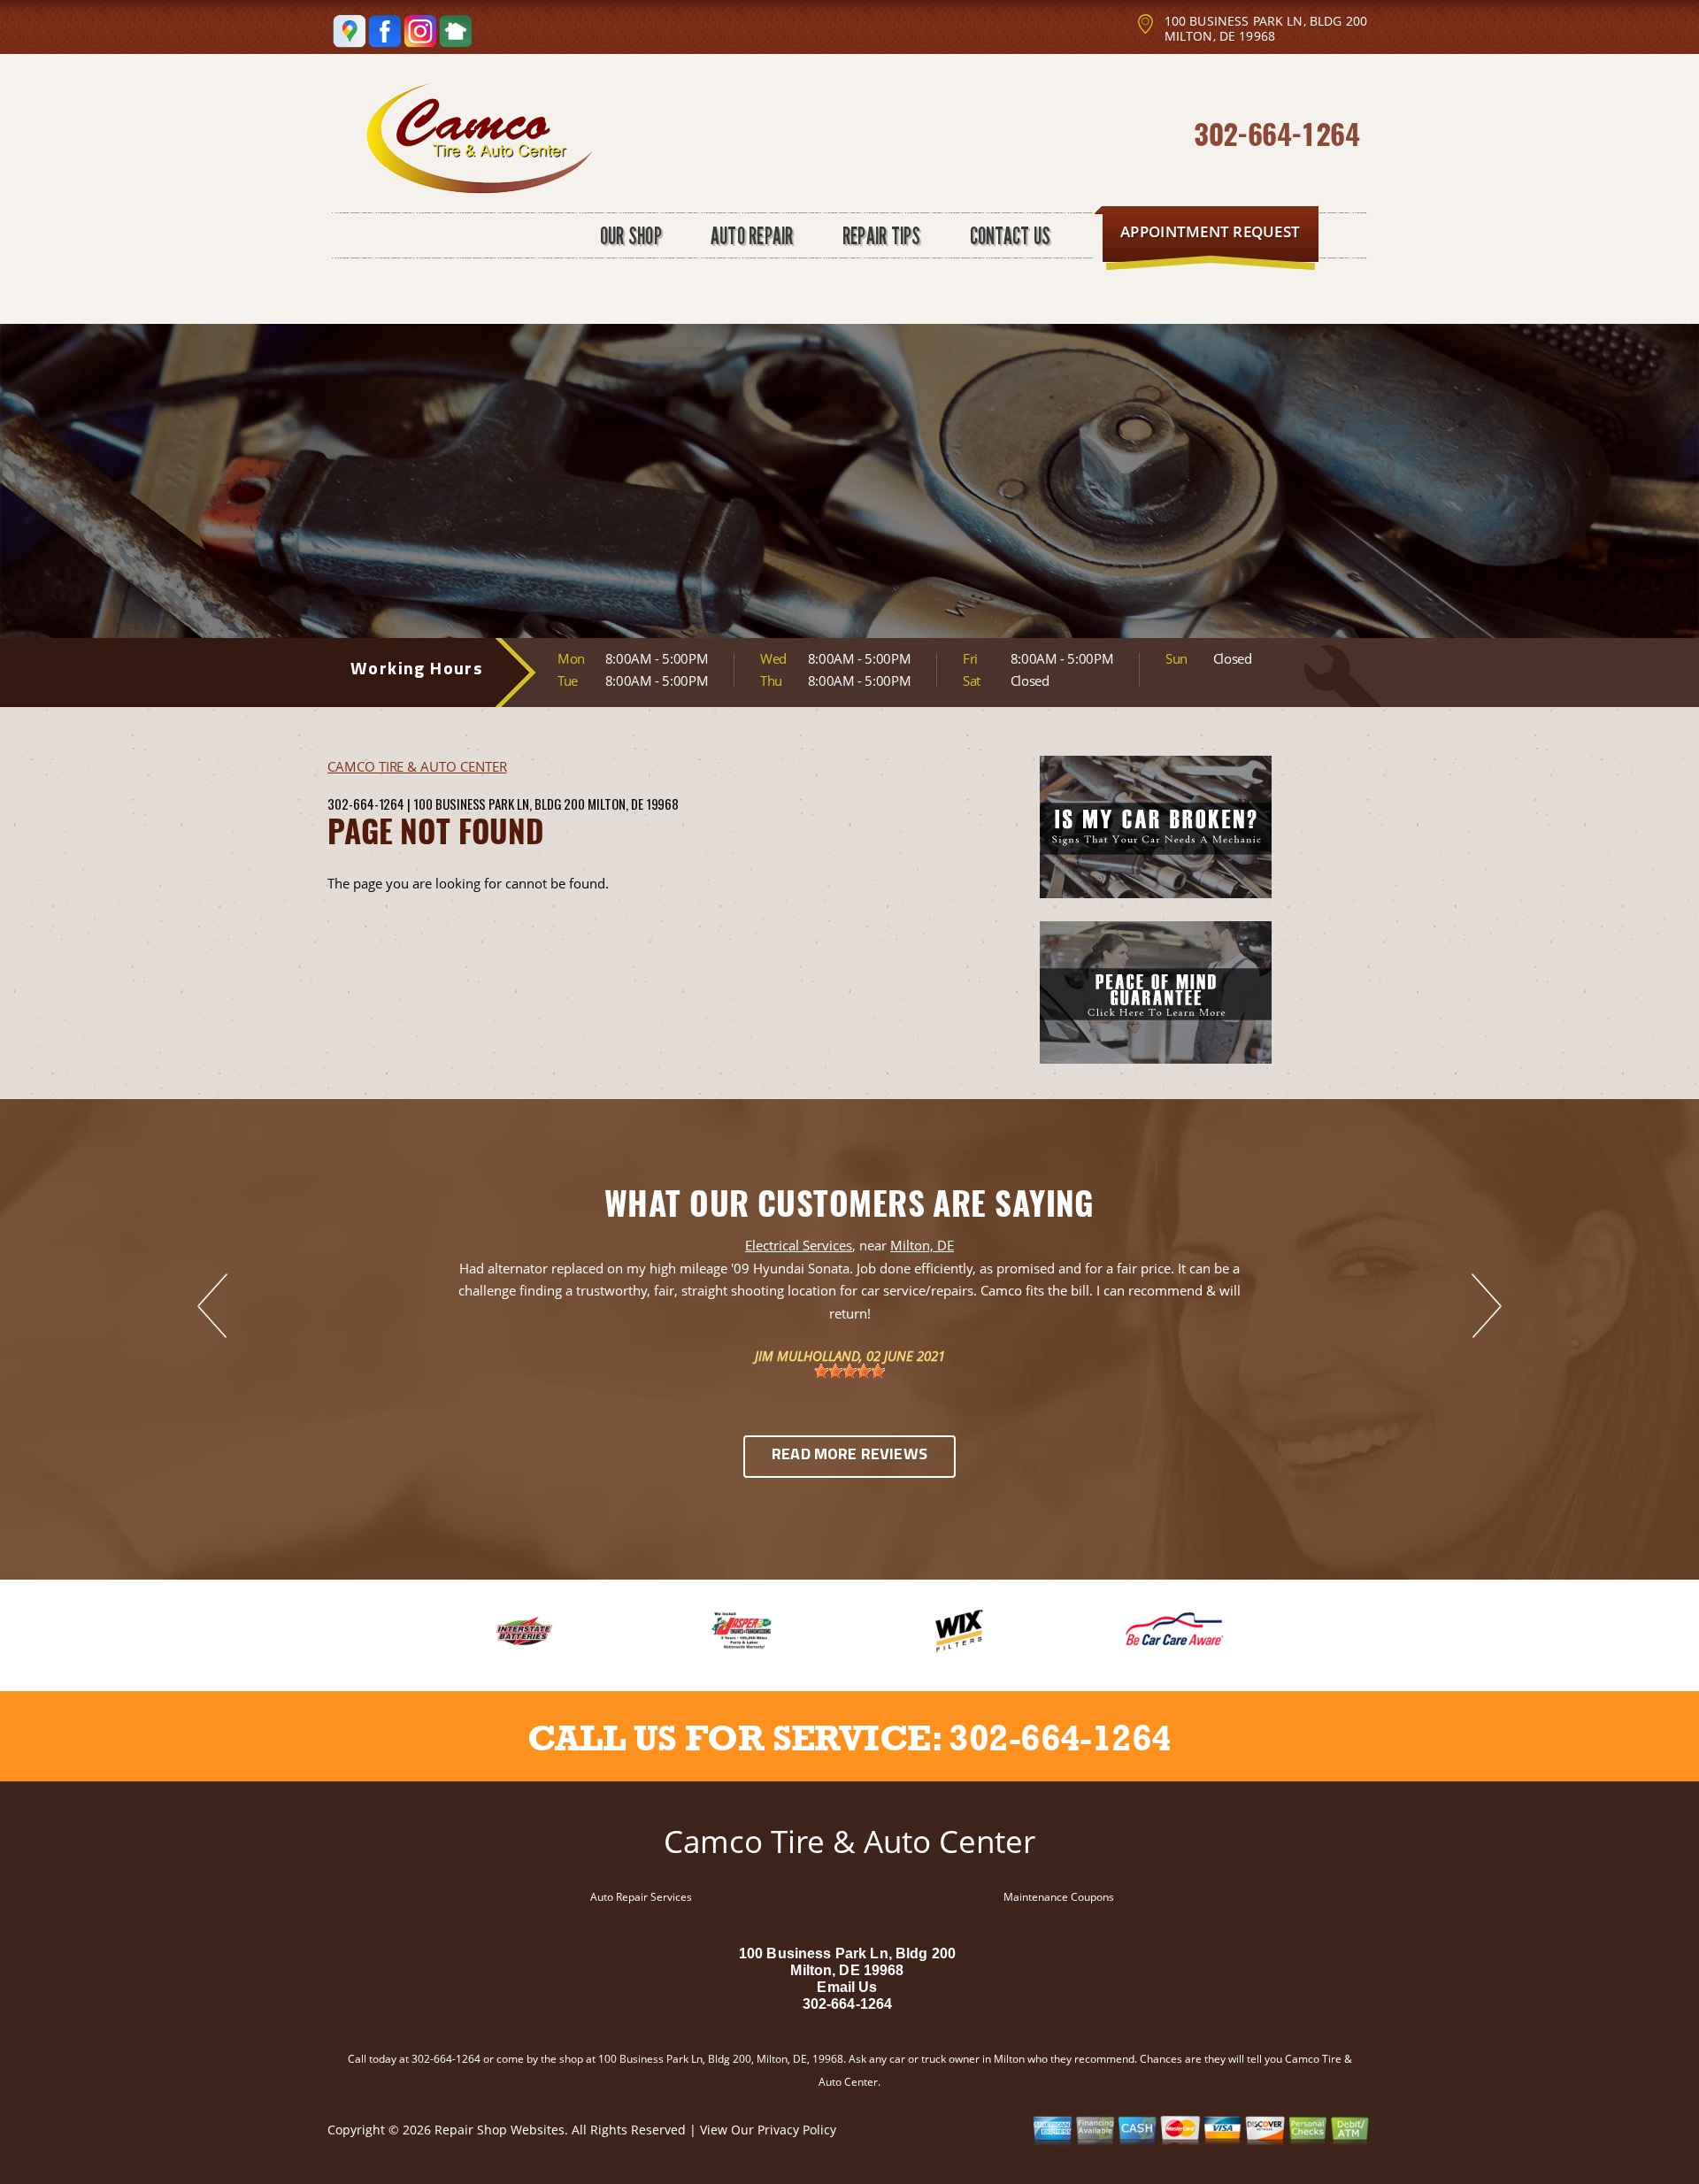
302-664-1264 (1276, 133)
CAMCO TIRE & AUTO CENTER (417, 766)
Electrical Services (799, 1245)
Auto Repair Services (641, 1897)
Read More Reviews (849, 1456)
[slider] (849, 1371)
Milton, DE (922, 1245)
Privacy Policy (797, 2130)
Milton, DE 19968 (633, 804)
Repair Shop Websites (500, 2130)
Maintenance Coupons (1059, 1897)
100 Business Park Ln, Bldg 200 (499, 804)
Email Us (847, 1987)
